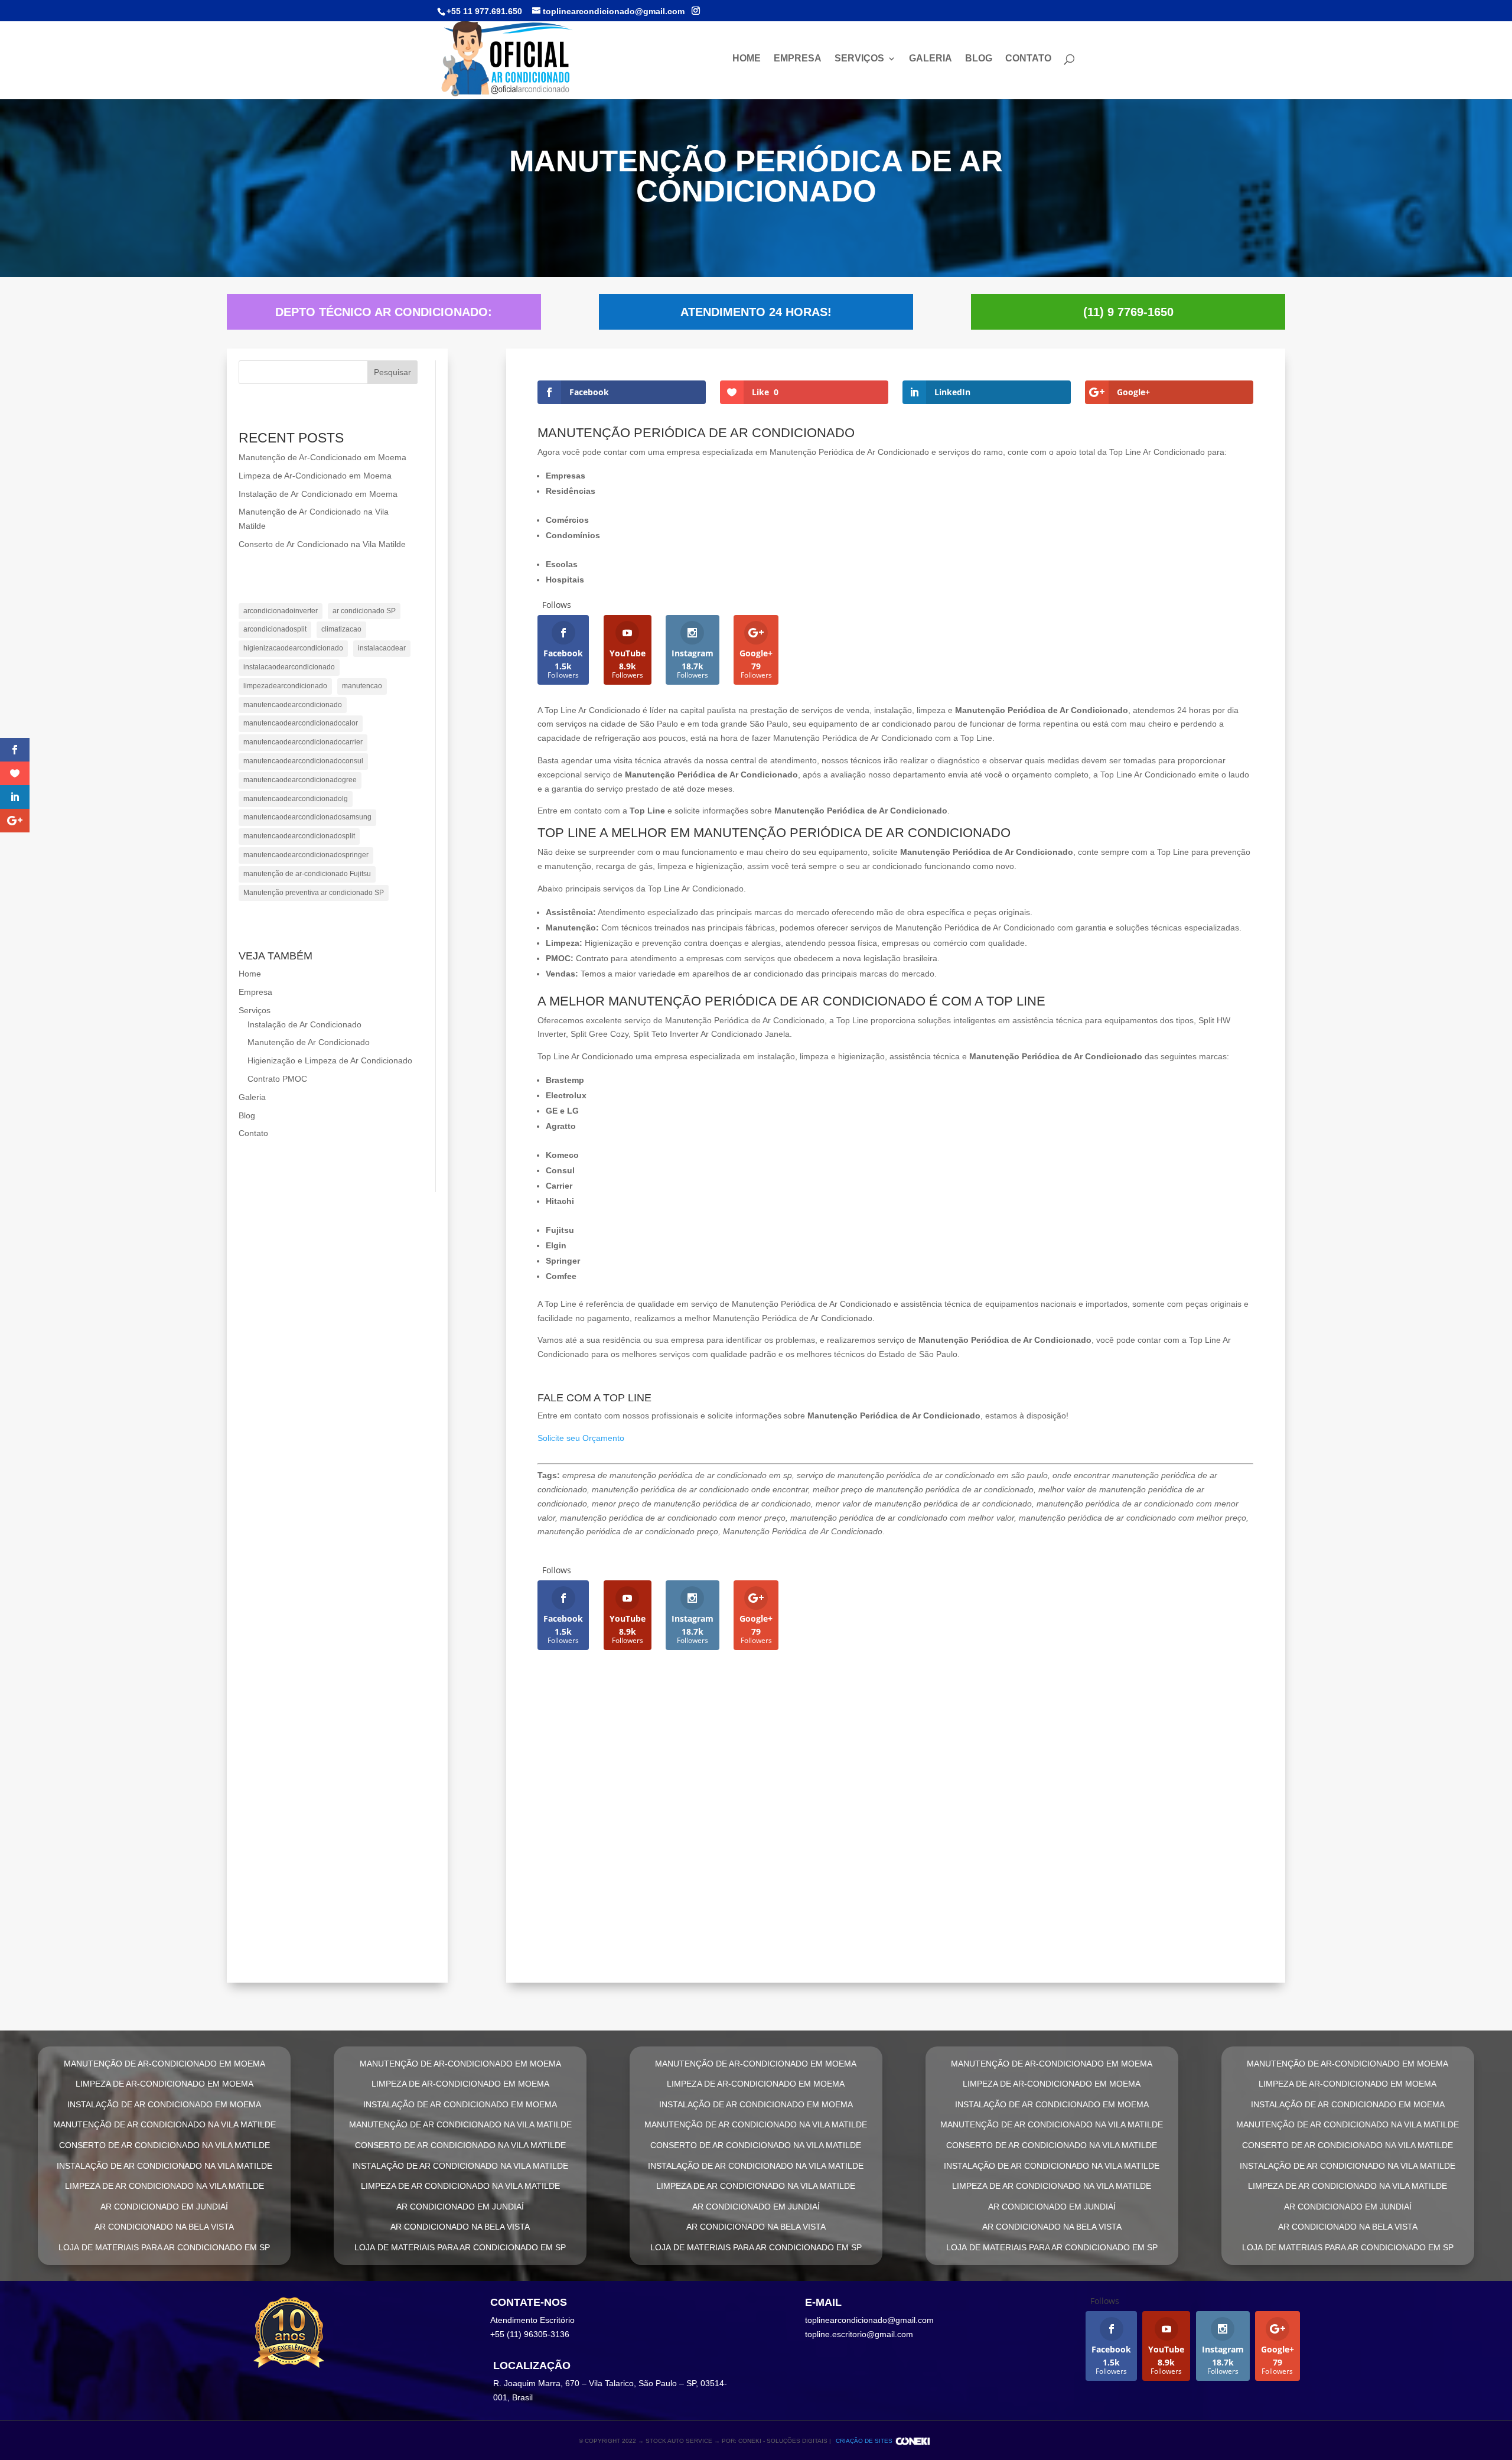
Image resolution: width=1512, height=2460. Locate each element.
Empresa (798, 59)
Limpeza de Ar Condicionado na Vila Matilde (678, 1904)
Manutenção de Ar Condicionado (309, 1042)
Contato (1028, 59)
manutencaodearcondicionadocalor (301, 723)
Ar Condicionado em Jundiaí (632, 1936)
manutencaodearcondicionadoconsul (303, 761)
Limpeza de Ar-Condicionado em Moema (315, 476)
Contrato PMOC (277, 1079)
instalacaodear (382, 648)
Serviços (859, 59)
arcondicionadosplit (275, 629)
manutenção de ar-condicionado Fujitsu (307, 874)
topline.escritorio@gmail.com (859, 2334)
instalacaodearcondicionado (289, 667)
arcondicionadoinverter (281, 611)
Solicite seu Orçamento (581, 1438)
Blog (979, 59)
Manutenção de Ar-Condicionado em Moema (322, 457)
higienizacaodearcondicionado (293, 648)
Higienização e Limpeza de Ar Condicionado (330, 1060)
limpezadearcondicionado (285, 686)
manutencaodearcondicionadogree (300, 780)
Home (747, 59)
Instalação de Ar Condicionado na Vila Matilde (689, 1872)
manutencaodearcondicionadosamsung (307, 817)
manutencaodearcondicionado (293, 705)
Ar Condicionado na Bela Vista (164, 2227)
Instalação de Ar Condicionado (304, 1024)
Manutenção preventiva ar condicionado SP (314, 893)
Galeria (931, 59)
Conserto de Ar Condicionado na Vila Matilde (322, 544)
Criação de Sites (864, 2441)
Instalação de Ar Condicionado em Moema (318, 494)
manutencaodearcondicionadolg (296, 799)
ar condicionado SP (364, 611)
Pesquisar (392, 372)
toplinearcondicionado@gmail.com (869, 2320)
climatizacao (341, 629)
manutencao (362, 686)
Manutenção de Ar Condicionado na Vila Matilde (693, 1808)
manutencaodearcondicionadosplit (299, 836)
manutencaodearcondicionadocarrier (303, 742)
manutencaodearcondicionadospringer (306, 855)
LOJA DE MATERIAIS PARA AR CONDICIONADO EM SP (164, 2247)
